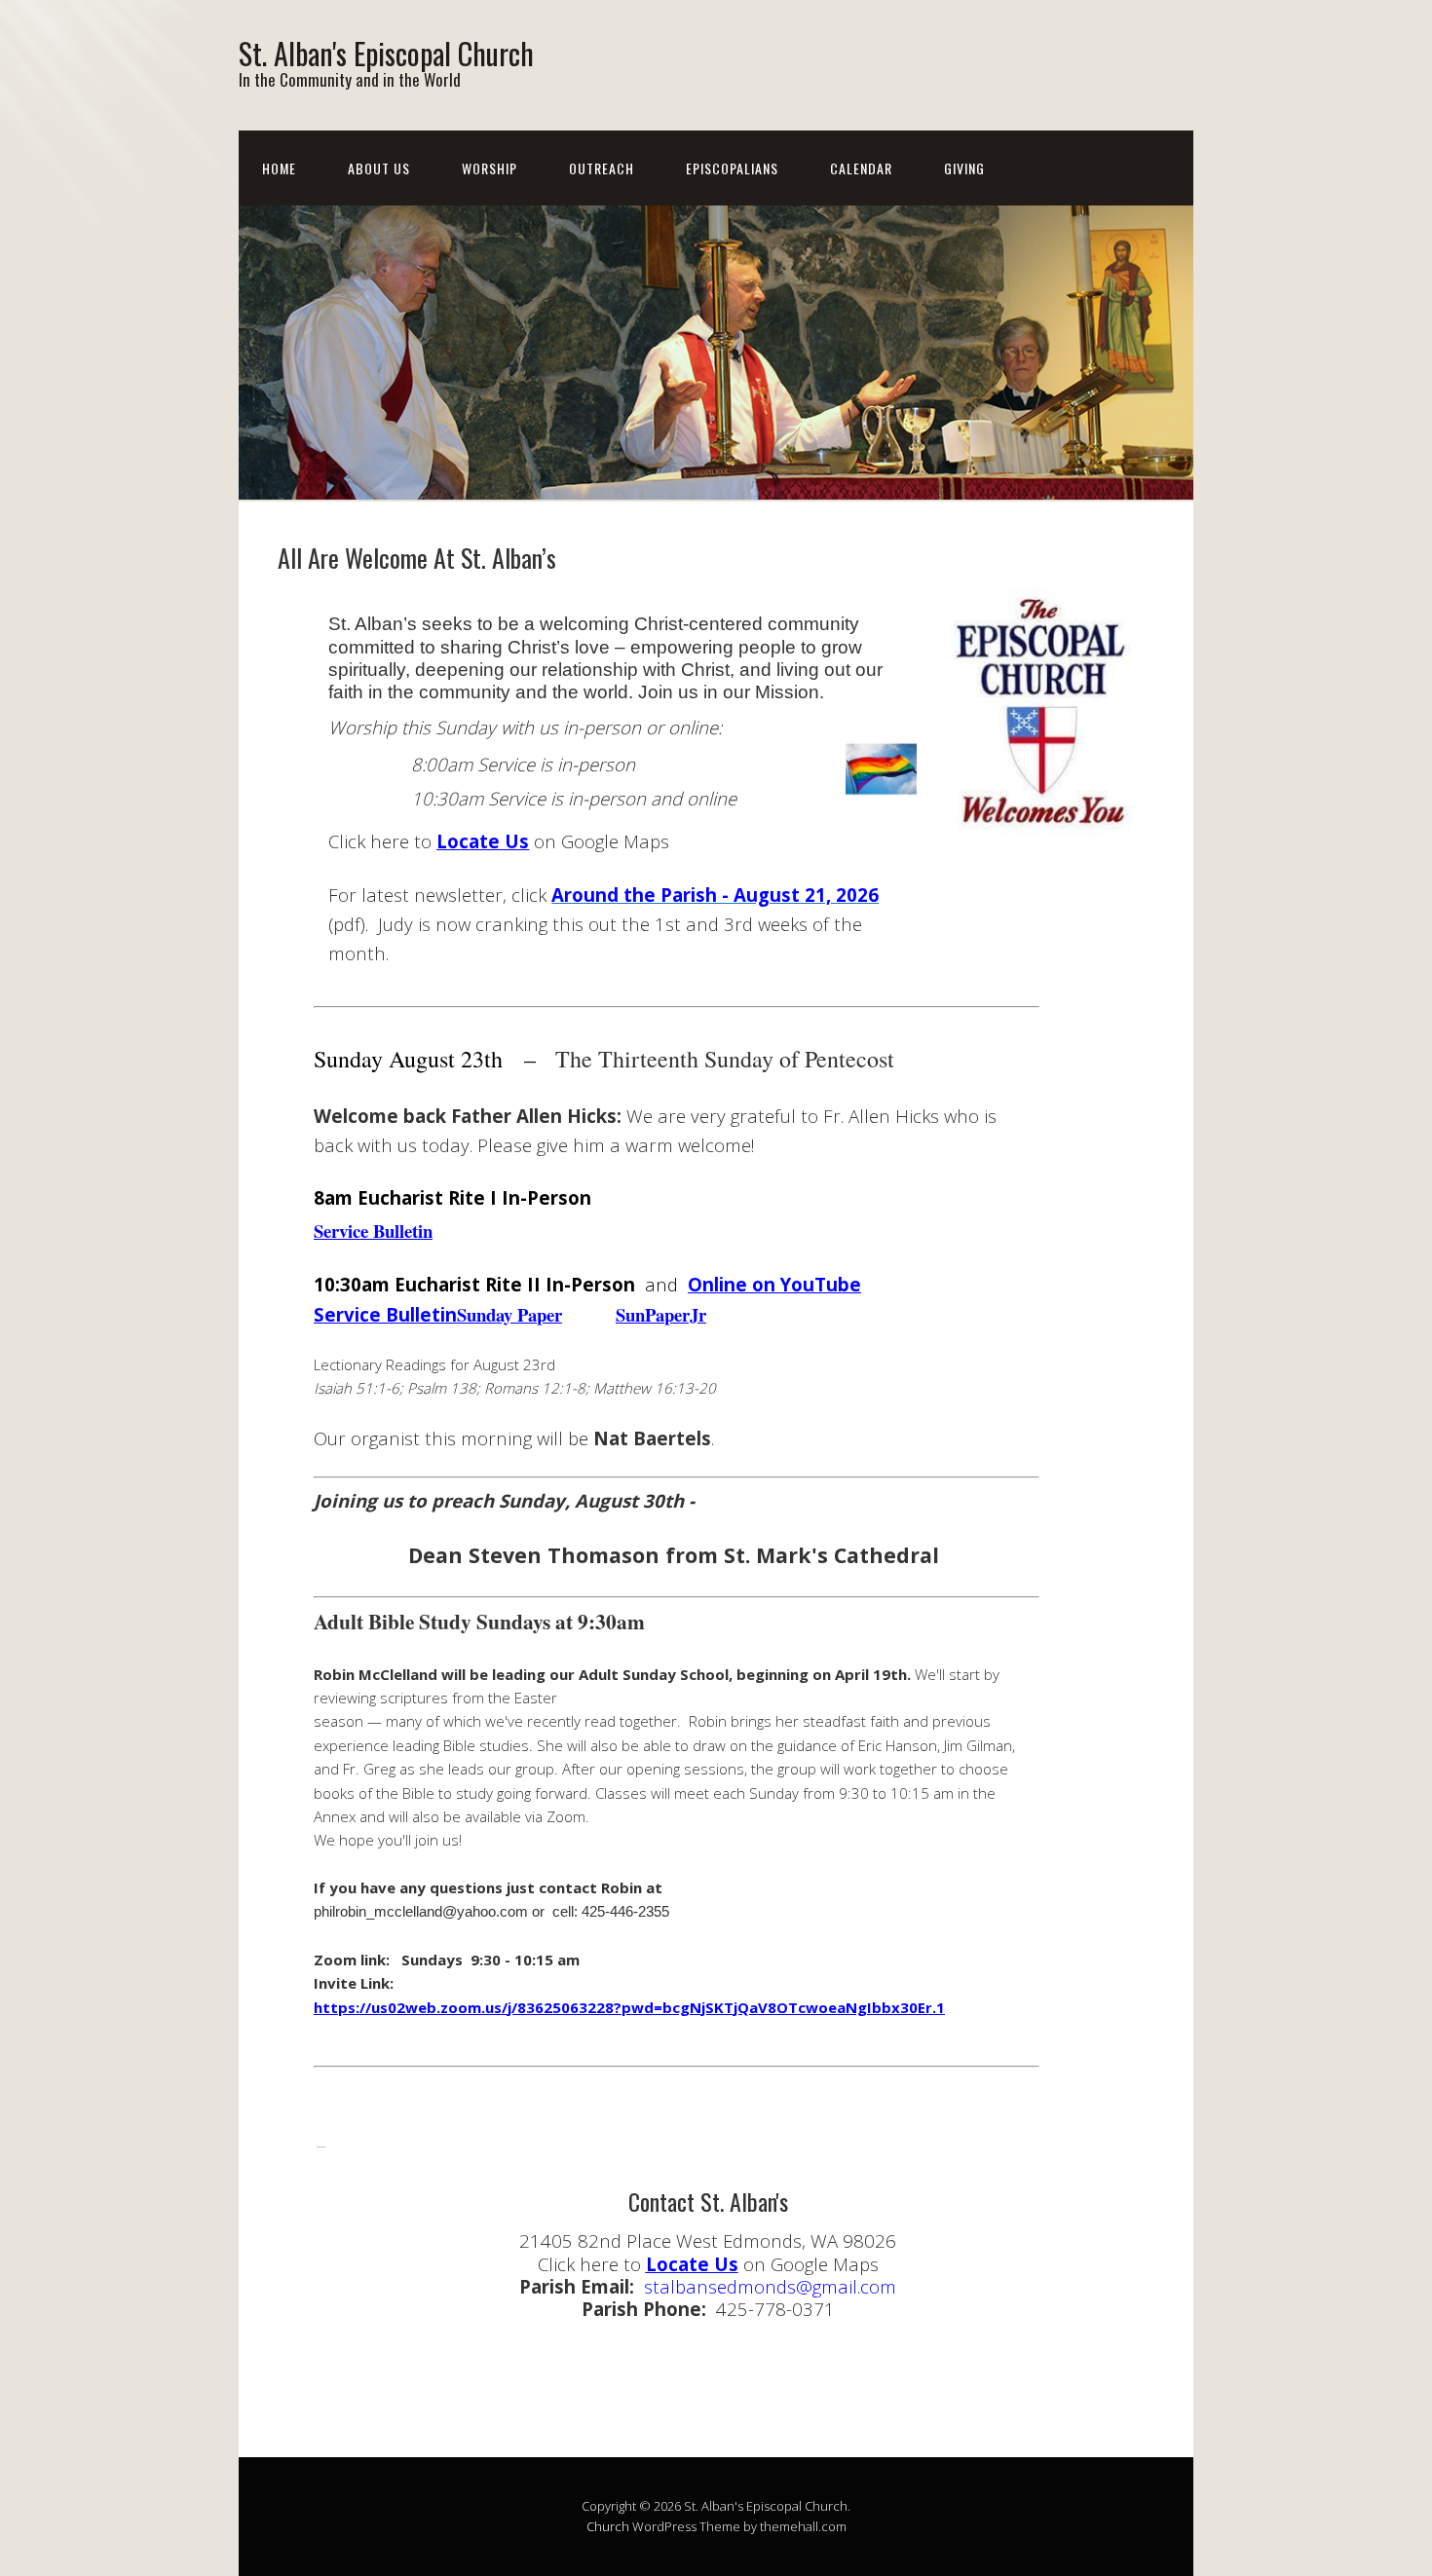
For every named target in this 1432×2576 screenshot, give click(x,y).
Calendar (861, 168)
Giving (964, 168)
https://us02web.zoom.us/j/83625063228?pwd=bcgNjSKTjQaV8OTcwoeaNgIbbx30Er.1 (629, 2007)
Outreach (602, 168)
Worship (490, 168)
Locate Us (483, 841)
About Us (379, 168)
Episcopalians (732, 168)
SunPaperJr (661, 1314)
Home (279, 168)
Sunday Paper (509, 1314)
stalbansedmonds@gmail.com (770, 2286)
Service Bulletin (373, 1231)
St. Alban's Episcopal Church (386, 53)
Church (608, 2526)
